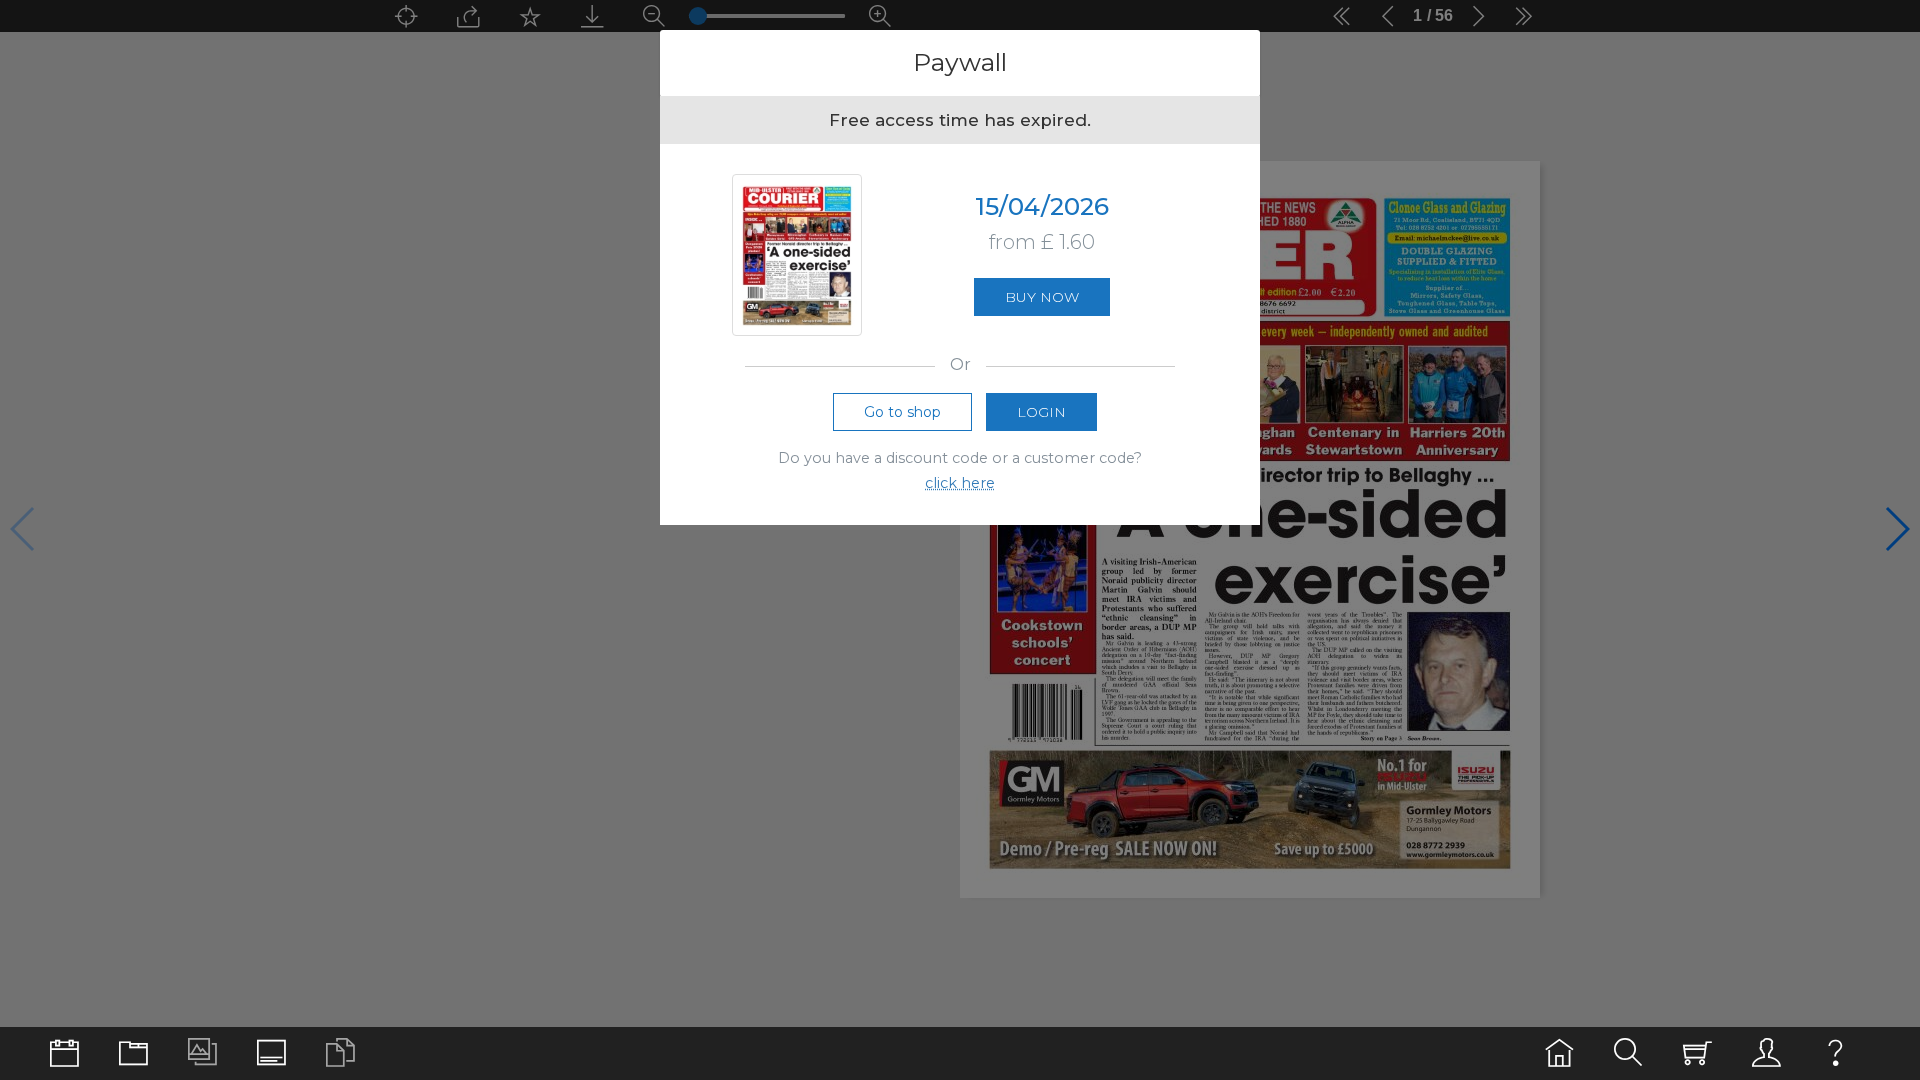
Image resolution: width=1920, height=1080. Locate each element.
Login (1041, 412)
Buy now (1042, 297)
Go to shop (902, 412)
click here (960, 483)
